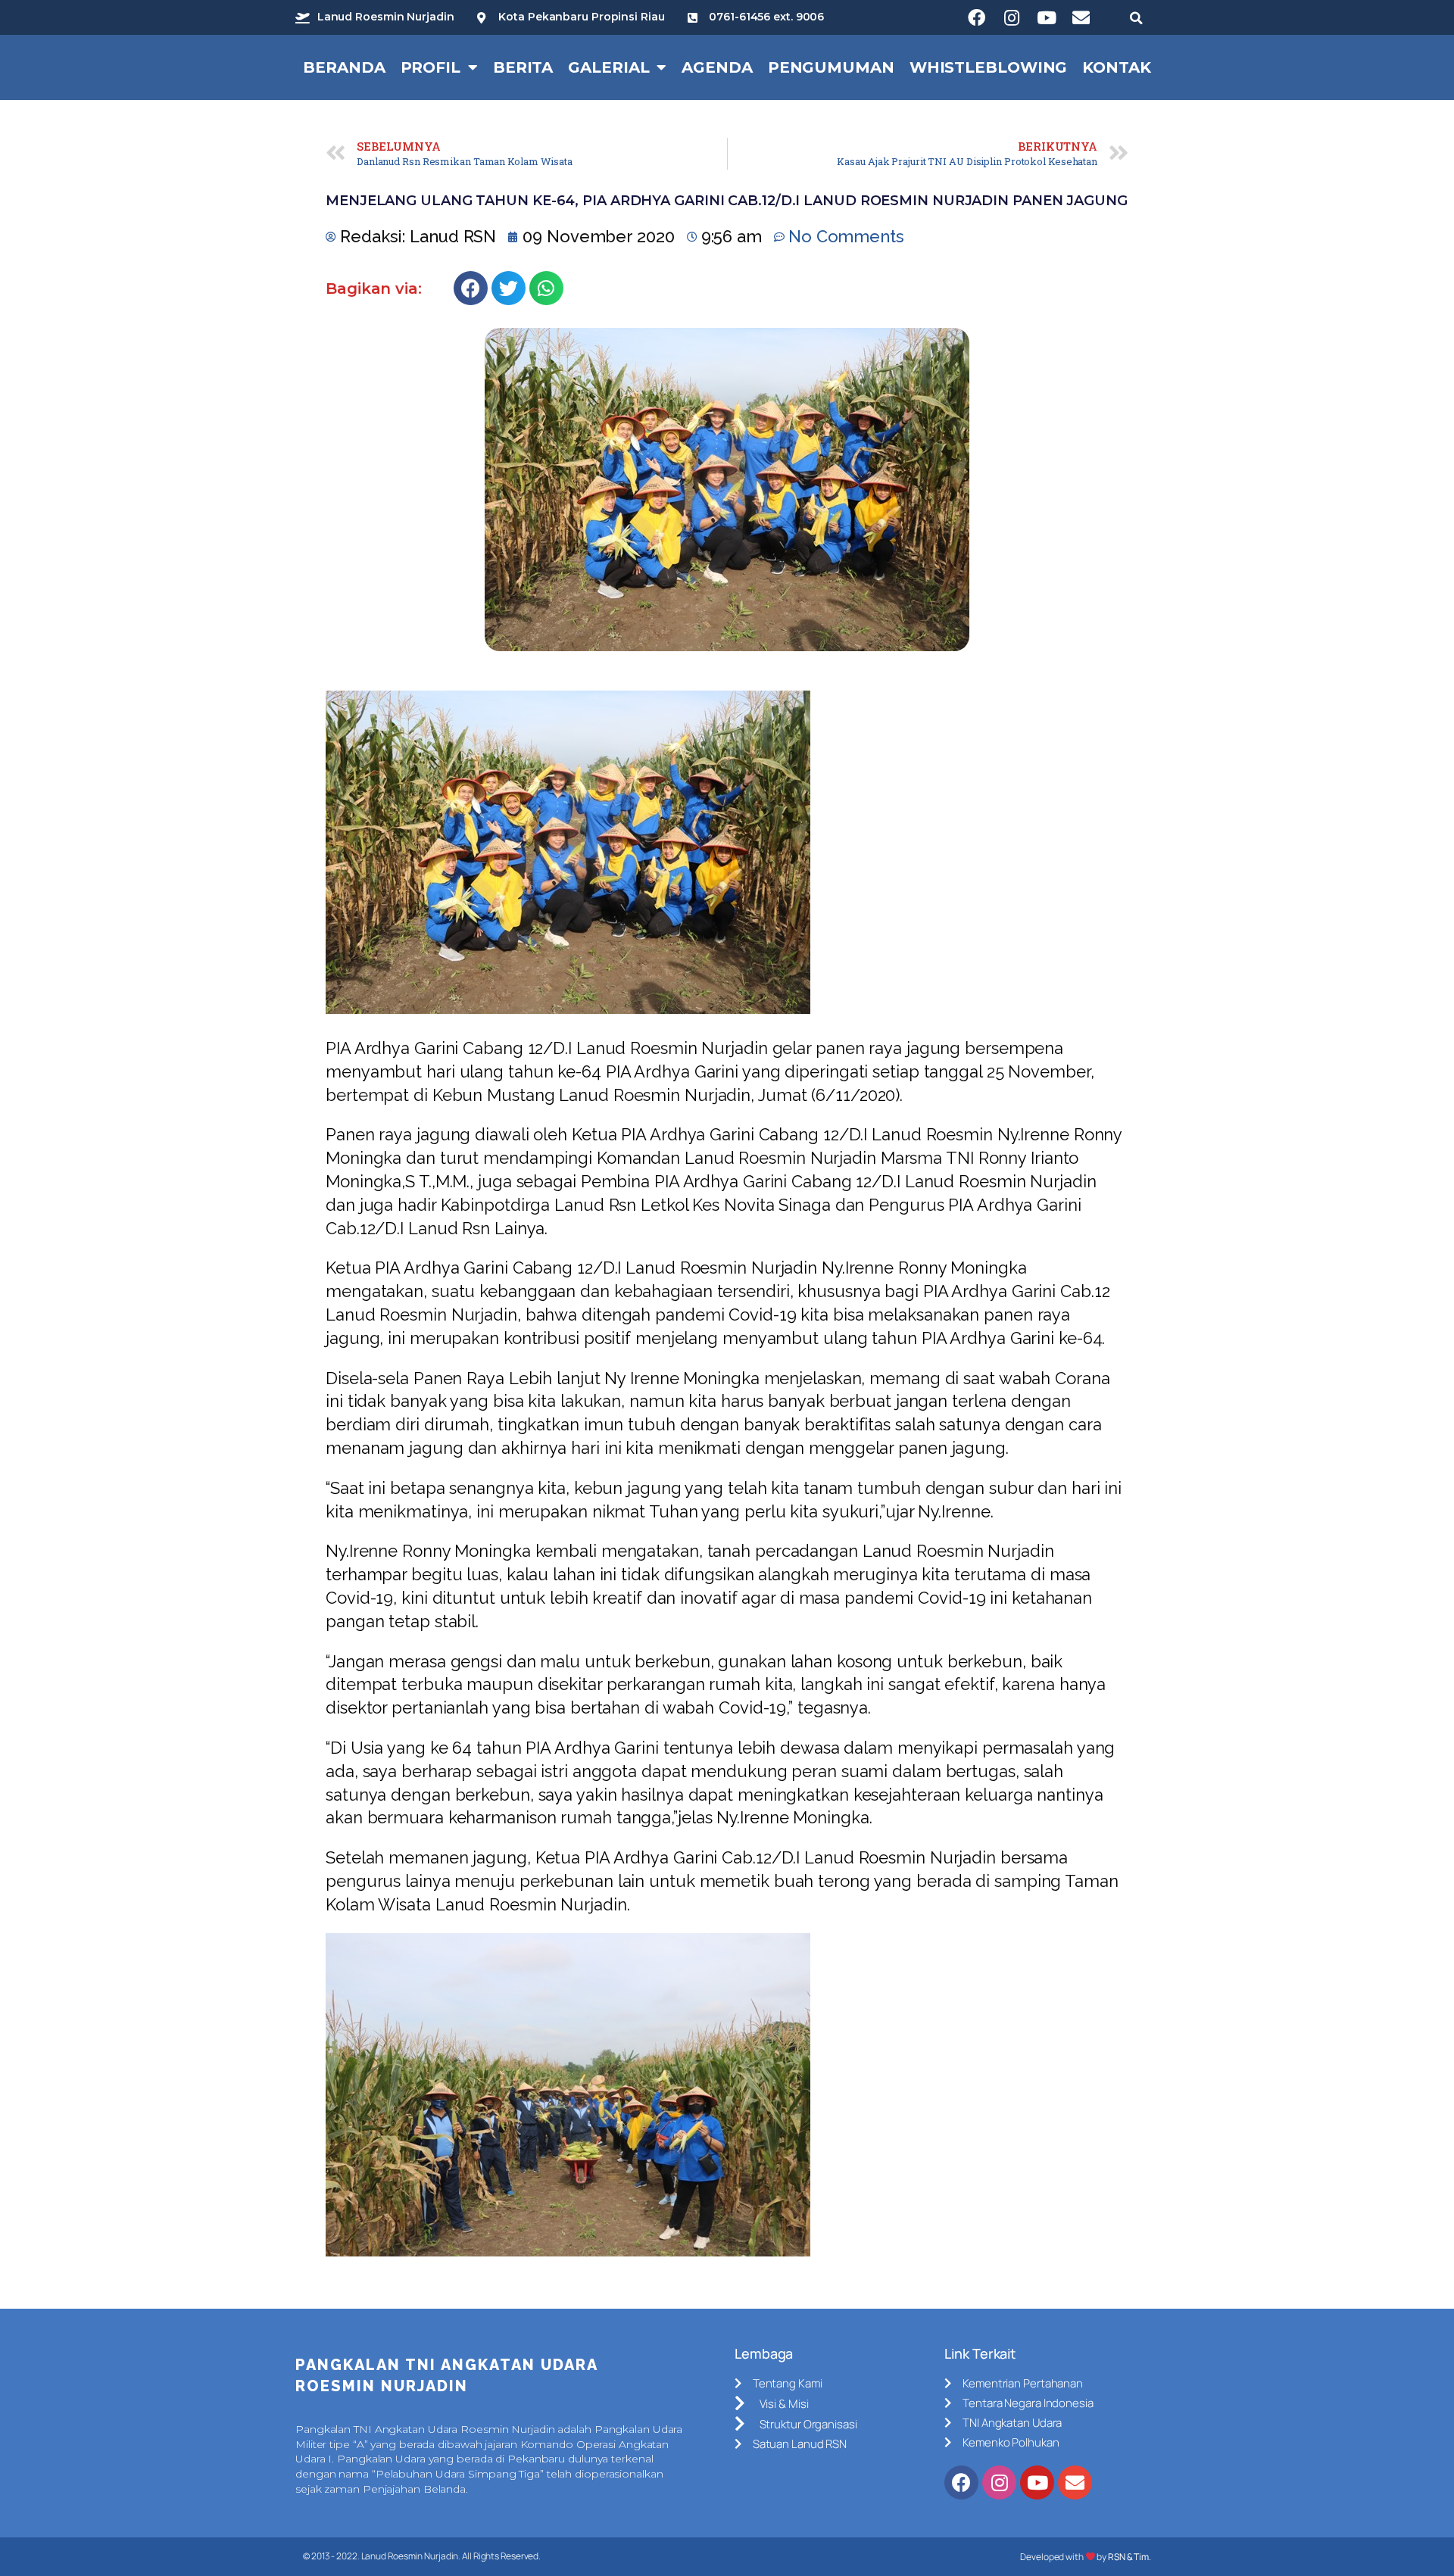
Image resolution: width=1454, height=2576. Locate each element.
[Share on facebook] (471, 288)
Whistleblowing (989, 67)
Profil (431, 67)
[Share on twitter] (509, 288)
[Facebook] (977, 17)
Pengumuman (831, 67)
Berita (523, 67)
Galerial (608, 67)
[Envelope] (1081, 17)
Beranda (344, 67)
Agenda (717, 67)
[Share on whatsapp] (546, 288)
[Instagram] (1012, 17)
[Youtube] (1047, 17)
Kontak (1116, 67)
